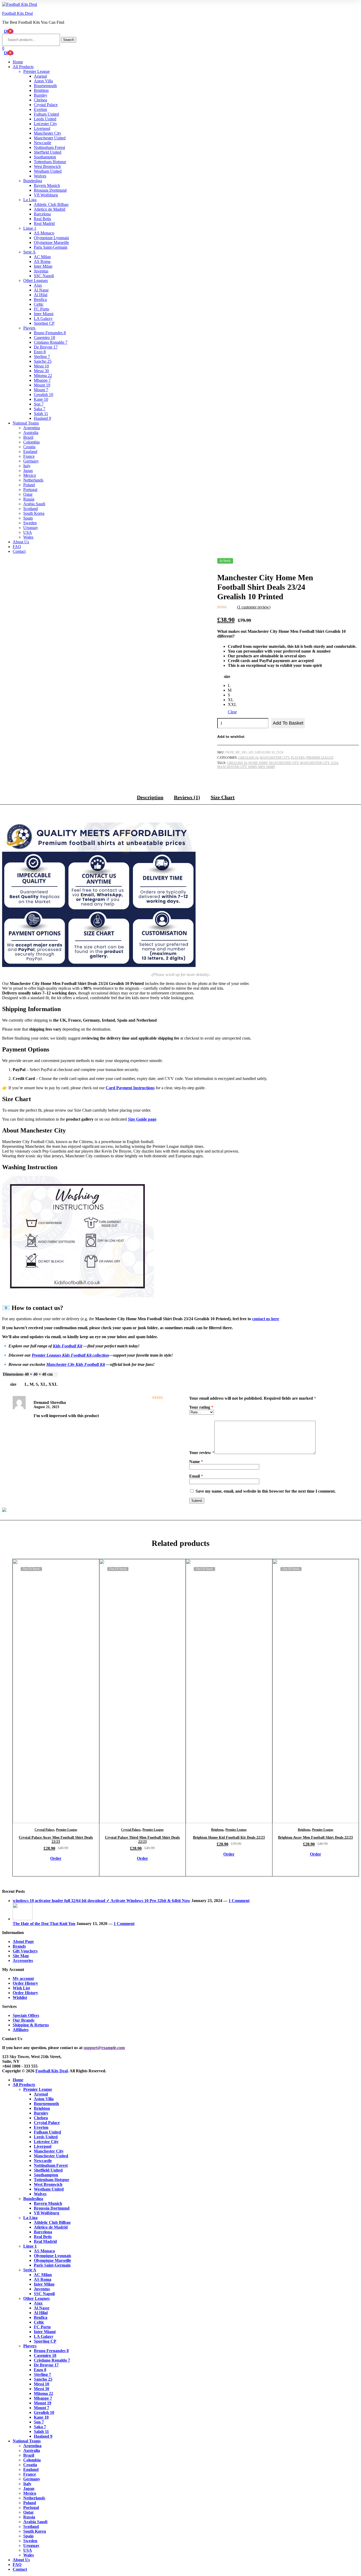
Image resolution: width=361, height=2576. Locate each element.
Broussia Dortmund (50, 190)
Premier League (36, 71)
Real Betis (42, 219)
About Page (23, 1942)
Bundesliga (33, 181)
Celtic (39, 304)
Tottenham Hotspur (50, 162)
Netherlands (33, 480)
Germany (31, 461)
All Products (23, 67)
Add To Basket (288, 723)
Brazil (28, 437)
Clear (232, 712)
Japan (28, 471)
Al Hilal (41, 295)
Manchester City (48, 133)
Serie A (29, 252)
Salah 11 (41, 414)
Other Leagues (36, 280)
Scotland (31, 509)
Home (18, 62)
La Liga (30, 200)
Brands (19, 1946)
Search (69, 40)
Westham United (48, 171)
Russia (29, 499)
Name (196, 1462)
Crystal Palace (46, 105)
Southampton (45, 157)
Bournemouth (45, 86)
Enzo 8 (40, 352)
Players (29, 328)
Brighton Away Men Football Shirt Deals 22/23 (315, 1837)
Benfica (40, 299)
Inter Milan (43, 266)
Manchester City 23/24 (319, 763)
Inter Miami (44, 314)
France (29, 456)
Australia (31, 433)
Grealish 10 (43, 395)
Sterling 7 (42, 357)
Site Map (21, 1956)
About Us (21, 542)
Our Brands (24, 2020)
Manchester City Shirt (237, 767)
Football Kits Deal (17, 13)
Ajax (38, 285)
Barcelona (42, 214)
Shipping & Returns (31, 2025)
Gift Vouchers (25, 1951)
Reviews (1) (187, 797)
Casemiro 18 (44, 338)
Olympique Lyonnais (51, 238)
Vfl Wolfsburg (46, 195)
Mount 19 (42, 385)
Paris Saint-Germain (51, 247)
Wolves (40, 176)
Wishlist (20, 1997)
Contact (19, 551)
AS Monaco (44, 233)
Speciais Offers (26, 2015)
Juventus (41, 271)
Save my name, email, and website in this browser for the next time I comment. (266, 1491)
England (30, 452)
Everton (40, 109)
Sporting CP (44, 323)
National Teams (26, 423)
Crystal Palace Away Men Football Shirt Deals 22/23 (56, 1840)
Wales (28, 537)
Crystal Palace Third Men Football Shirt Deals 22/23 (142, 1840)
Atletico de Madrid (50, 209)
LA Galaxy (43, 319)
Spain (28, 518)
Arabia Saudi (34, 504)
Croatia (29, 447)
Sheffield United (48, 152)
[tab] (150, 799)
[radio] (232, 686)
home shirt (258, 763)
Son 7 (39, 404)
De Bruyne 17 (46, 347)
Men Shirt (267, 767)
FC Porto (41, 309)
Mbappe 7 (42, 380)
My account (23, 1978)
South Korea (34, 513)
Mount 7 (41, 390)
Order (56, 1858)
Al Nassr (41, 290)
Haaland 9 (42, 418)
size (227, 676)
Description (150, 797)
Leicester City (45, 124)
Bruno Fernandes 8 (50, 333)
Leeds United (45, 119)
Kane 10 (41, 399)
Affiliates (21, 2030)
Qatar (28, 494)
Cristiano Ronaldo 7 (51, 342)
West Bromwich (47, 166)
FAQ (17, 547)
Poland (29, 485)
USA (28, 532)
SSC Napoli (44, 276)
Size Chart (223, 797)
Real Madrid (44, 223)
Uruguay (31, 528)
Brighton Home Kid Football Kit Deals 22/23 (229, 1837)
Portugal (30, 490)
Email (196, 1476)
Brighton (41, 90)
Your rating (201, 1407)
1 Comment (239, 1901)
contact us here (266, 1319)
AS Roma (42, 261)
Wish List (21, 1988)
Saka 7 (40, 409)
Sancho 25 (43, 361)
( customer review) (254, 607)
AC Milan (42, 257)
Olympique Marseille (51, 242)
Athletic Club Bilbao (51, 204)
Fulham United (46, 114)
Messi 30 (41, 371)
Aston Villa (43, 81)
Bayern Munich (47, 185)
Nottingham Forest (49, 147)
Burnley (41, 95)
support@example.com (104, 2048)
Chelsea (40, 100)
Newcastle (43, 143)
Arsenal (40, 76)
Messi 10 (41, 366)
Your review (202, 1453)
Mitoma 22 (43, 376)
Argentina (32, 428)
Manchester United (50, 138)
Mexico (30, 475)
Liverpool (42, 128)
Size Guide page (142, 1119)
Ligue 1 (30, 228)
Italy (27, 466)
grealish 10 (237, 763)
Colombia (31, 442)
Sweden (30, 523)
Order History (25, 1983)
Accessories (23, 1961)
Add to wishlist (231, 737)
